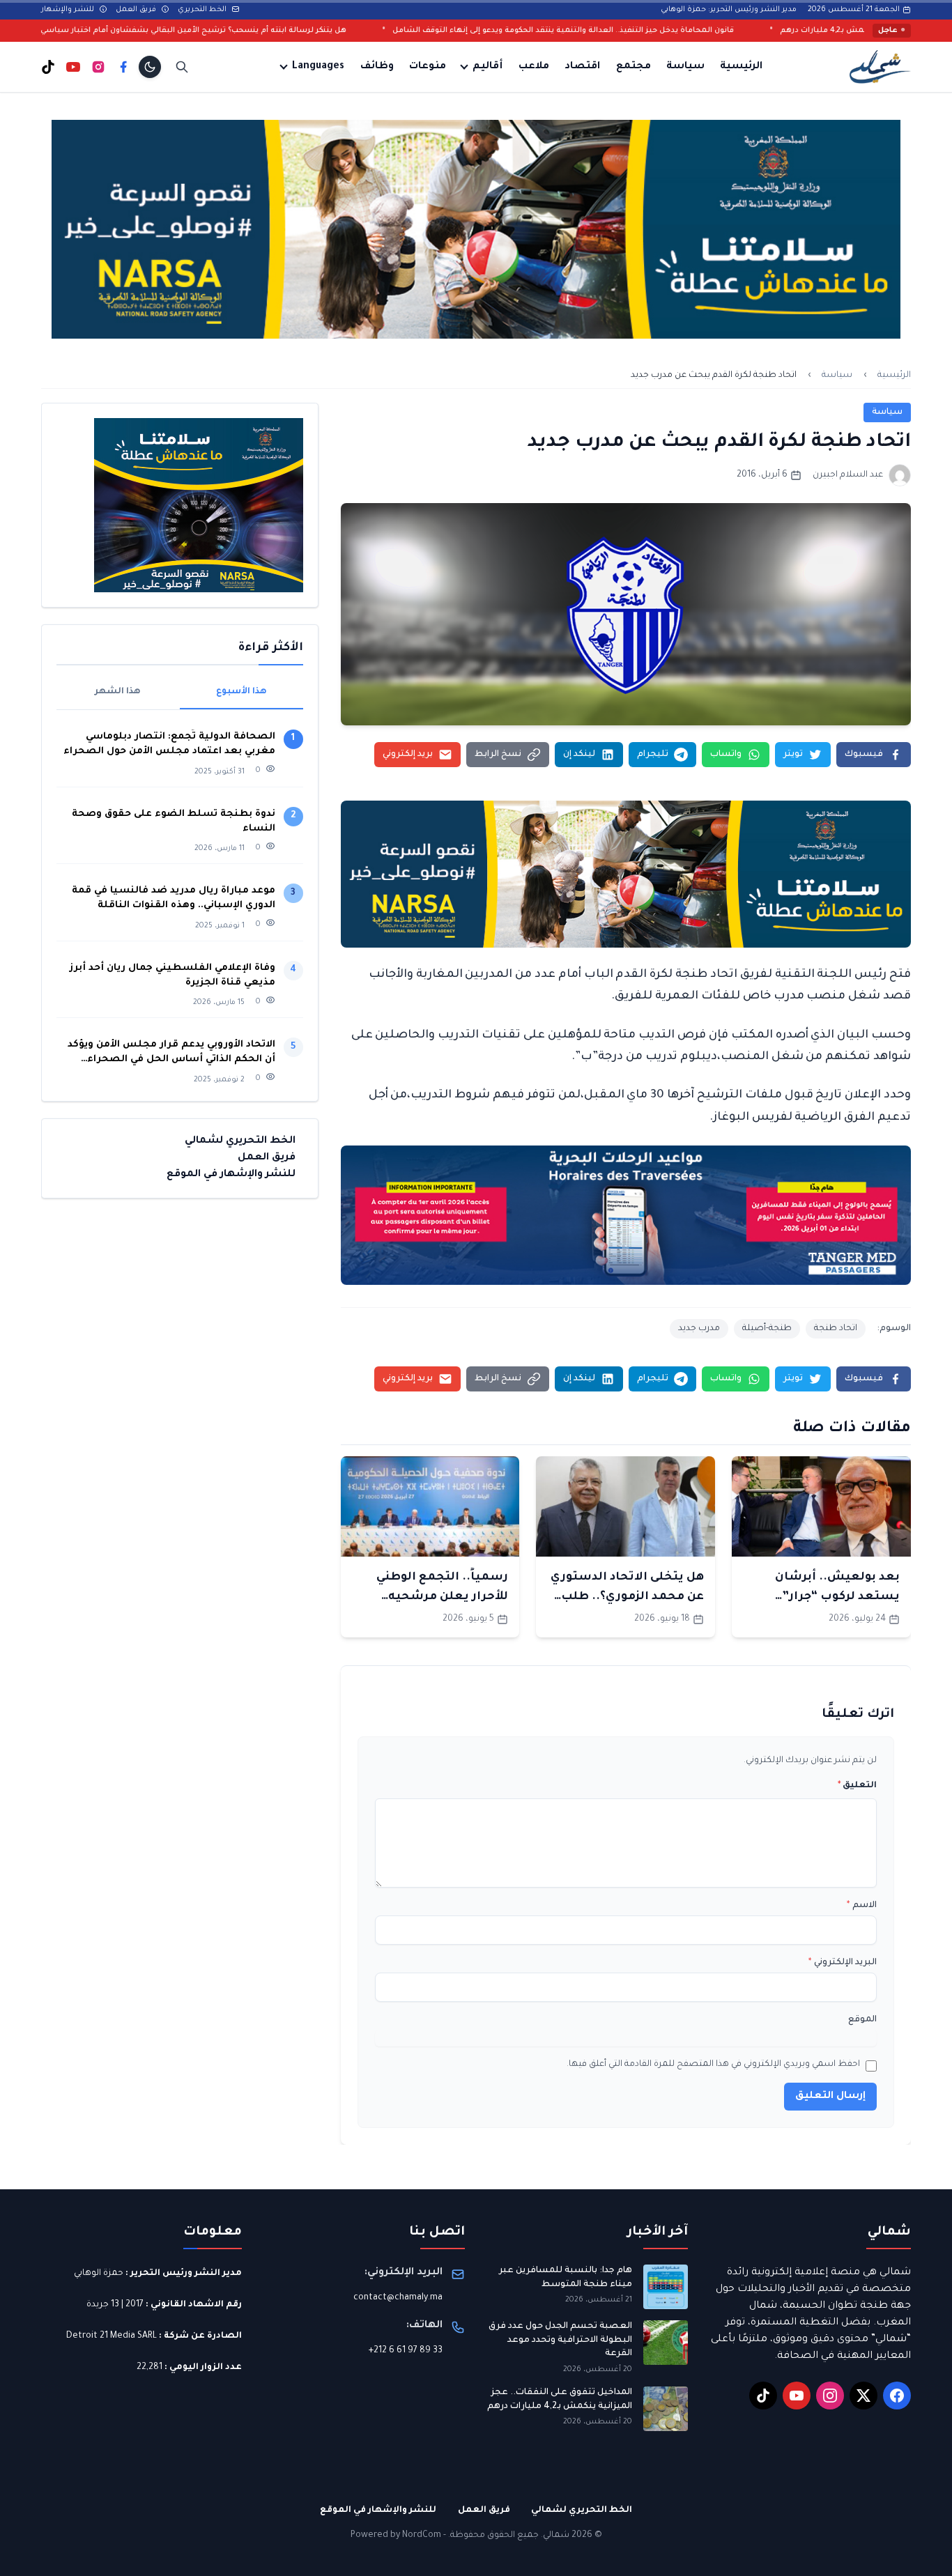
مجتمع (634, 67)
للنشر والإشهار (69, 10)
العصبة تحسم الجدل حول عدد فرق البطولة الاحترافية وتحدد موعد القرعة (560, 2340)
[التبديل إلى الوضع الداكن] (150, 67)
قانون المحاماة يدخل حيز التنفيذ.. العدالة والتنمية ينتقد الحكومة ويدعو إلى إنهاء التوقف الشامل (699, 31)
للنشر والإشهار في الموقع (231, 1175)
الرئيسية (741, 67)
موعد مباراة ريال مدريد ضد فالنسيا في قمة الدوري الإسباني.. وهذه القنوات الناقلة (174, 898)
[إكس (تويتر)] (863, 2396)
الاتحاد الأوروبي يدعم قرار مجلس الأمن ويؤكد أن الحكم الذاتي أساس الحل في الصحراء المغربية (171, 1053)
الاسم (862, 1906)
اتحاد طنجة (836, 1329)
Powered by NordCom (396, 2536)
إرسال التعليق (830, 2097)
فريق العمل (137, 10)
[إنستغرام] (98, 67)
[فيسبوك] (123, 67)
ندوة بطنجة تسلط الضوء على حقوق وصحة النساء (174, 822)
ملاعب (534, 67)
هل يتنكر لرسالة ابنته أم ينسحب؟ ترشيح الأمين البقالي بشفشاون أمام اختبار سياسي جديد (320, 31)
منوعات (428, 67)
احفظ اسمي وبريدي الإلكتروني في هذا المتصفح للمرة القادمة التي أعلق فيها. (713, 2065)
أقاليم (487, 67)
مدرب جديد (699, 1329)
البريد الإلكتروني (843, 1963)
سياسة (685, 67)
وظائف (377, 67)
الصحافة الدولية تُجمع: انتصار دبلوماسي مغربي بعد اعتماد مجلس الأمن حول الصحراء (169, 744)
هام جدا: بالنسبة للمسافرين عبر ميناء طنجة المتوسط (566, 2278)
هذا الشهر (118, 692)
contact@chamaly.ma (398, 2298)
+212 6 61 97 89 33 (406, 2351)
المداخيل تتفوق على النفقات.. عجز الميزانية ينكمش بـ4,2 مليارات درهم (560, 2400)
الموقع (862, 2020)
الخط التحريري (203, 10)
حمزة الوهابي (99, 2274)
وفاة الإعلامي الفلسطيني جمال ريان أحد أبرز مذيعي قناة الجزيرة (172, 975)
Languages (318, 67)
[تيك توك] (48, 67)
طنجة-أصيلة (767, 1329)
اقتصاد (582, 67)
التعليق (857, 1786)
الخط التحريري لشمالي (240, 1141)
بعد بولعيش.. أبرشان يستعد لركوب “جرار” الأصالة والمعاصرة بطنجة (825, 1597)
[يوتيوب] (73, 67)
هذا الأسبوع (241, 692)
